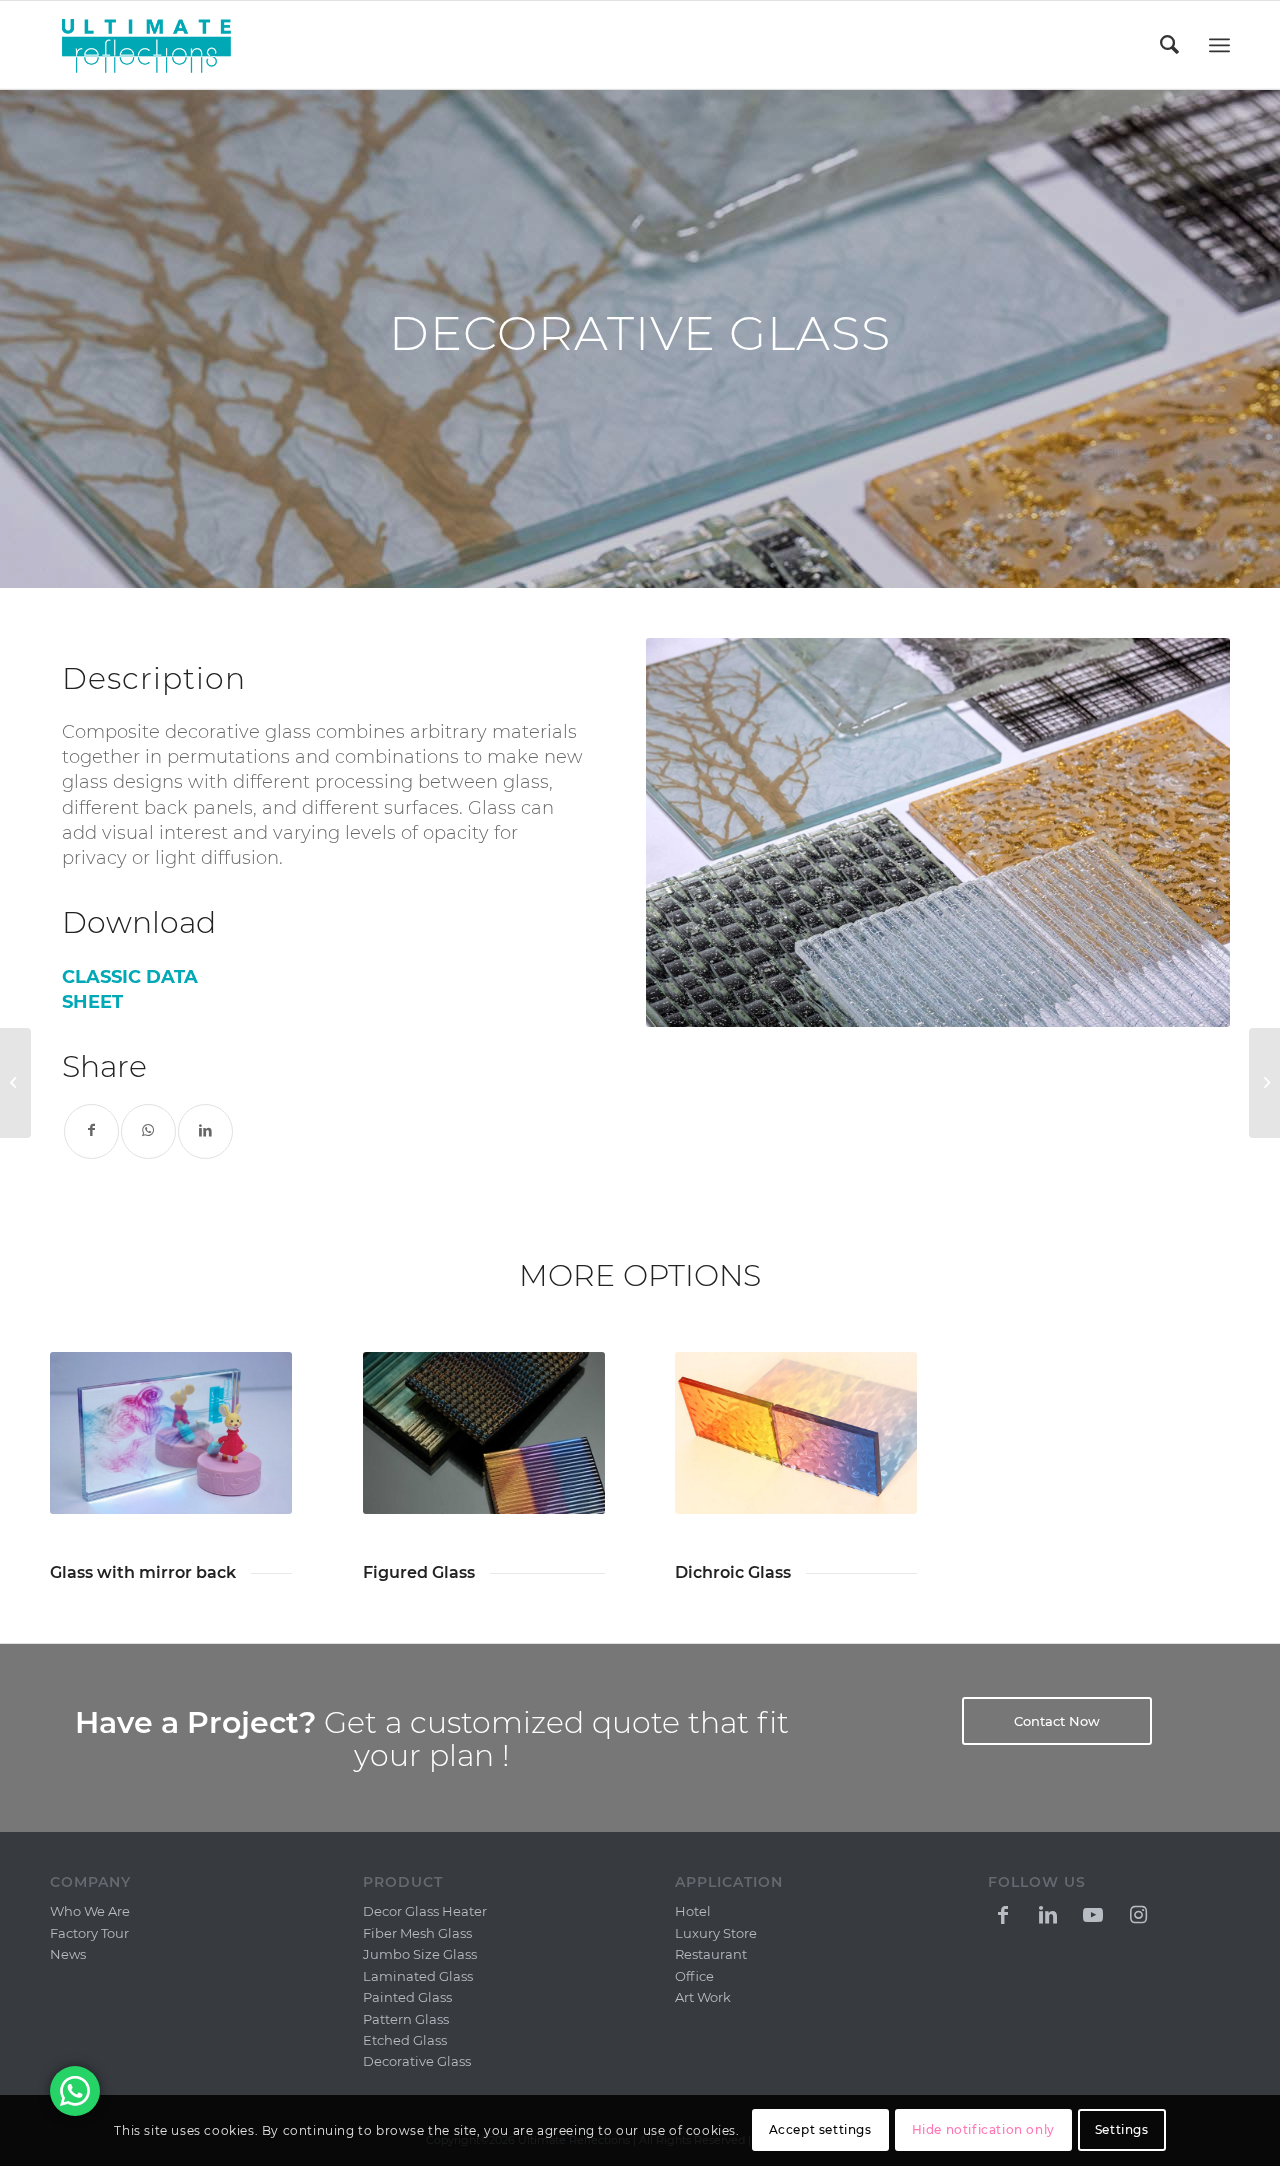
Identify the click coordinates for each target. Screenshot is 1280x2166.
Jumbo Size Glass (420, 1954)
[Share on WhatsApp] (148, 1131)
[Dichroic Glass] (15, 1083)
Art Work (703, 1997)
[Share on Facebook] (91, 1131)
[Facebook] (1003, 1913)
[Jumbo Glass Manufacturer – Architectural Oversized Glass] (1264, 1083)
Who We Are (90, 1911)
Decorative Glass (417, 2061)
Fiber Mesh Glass (417, 1933)
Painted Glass (407, 1997)
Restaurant (711, 1954)
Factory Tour (89, 1933)
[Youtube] (1093, 1913)
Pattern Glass (406, 2019)
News (68, 1954)
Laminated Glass (418, 1976)
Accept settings (820, 2130)
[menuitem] (1171, 45)
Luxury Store (716, 1933)
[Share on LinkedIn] (205, 1131)
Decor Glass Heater (425, 1911)
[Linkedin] (1048, 1913)
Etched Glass (405, 2040)
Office (694, 1976)
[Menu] (1219, 45)
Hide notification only (983, 2130)
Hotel (693, 1911)
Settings (1122, 2130)
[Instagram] (1138, 1913)
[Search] (1171, 45)
